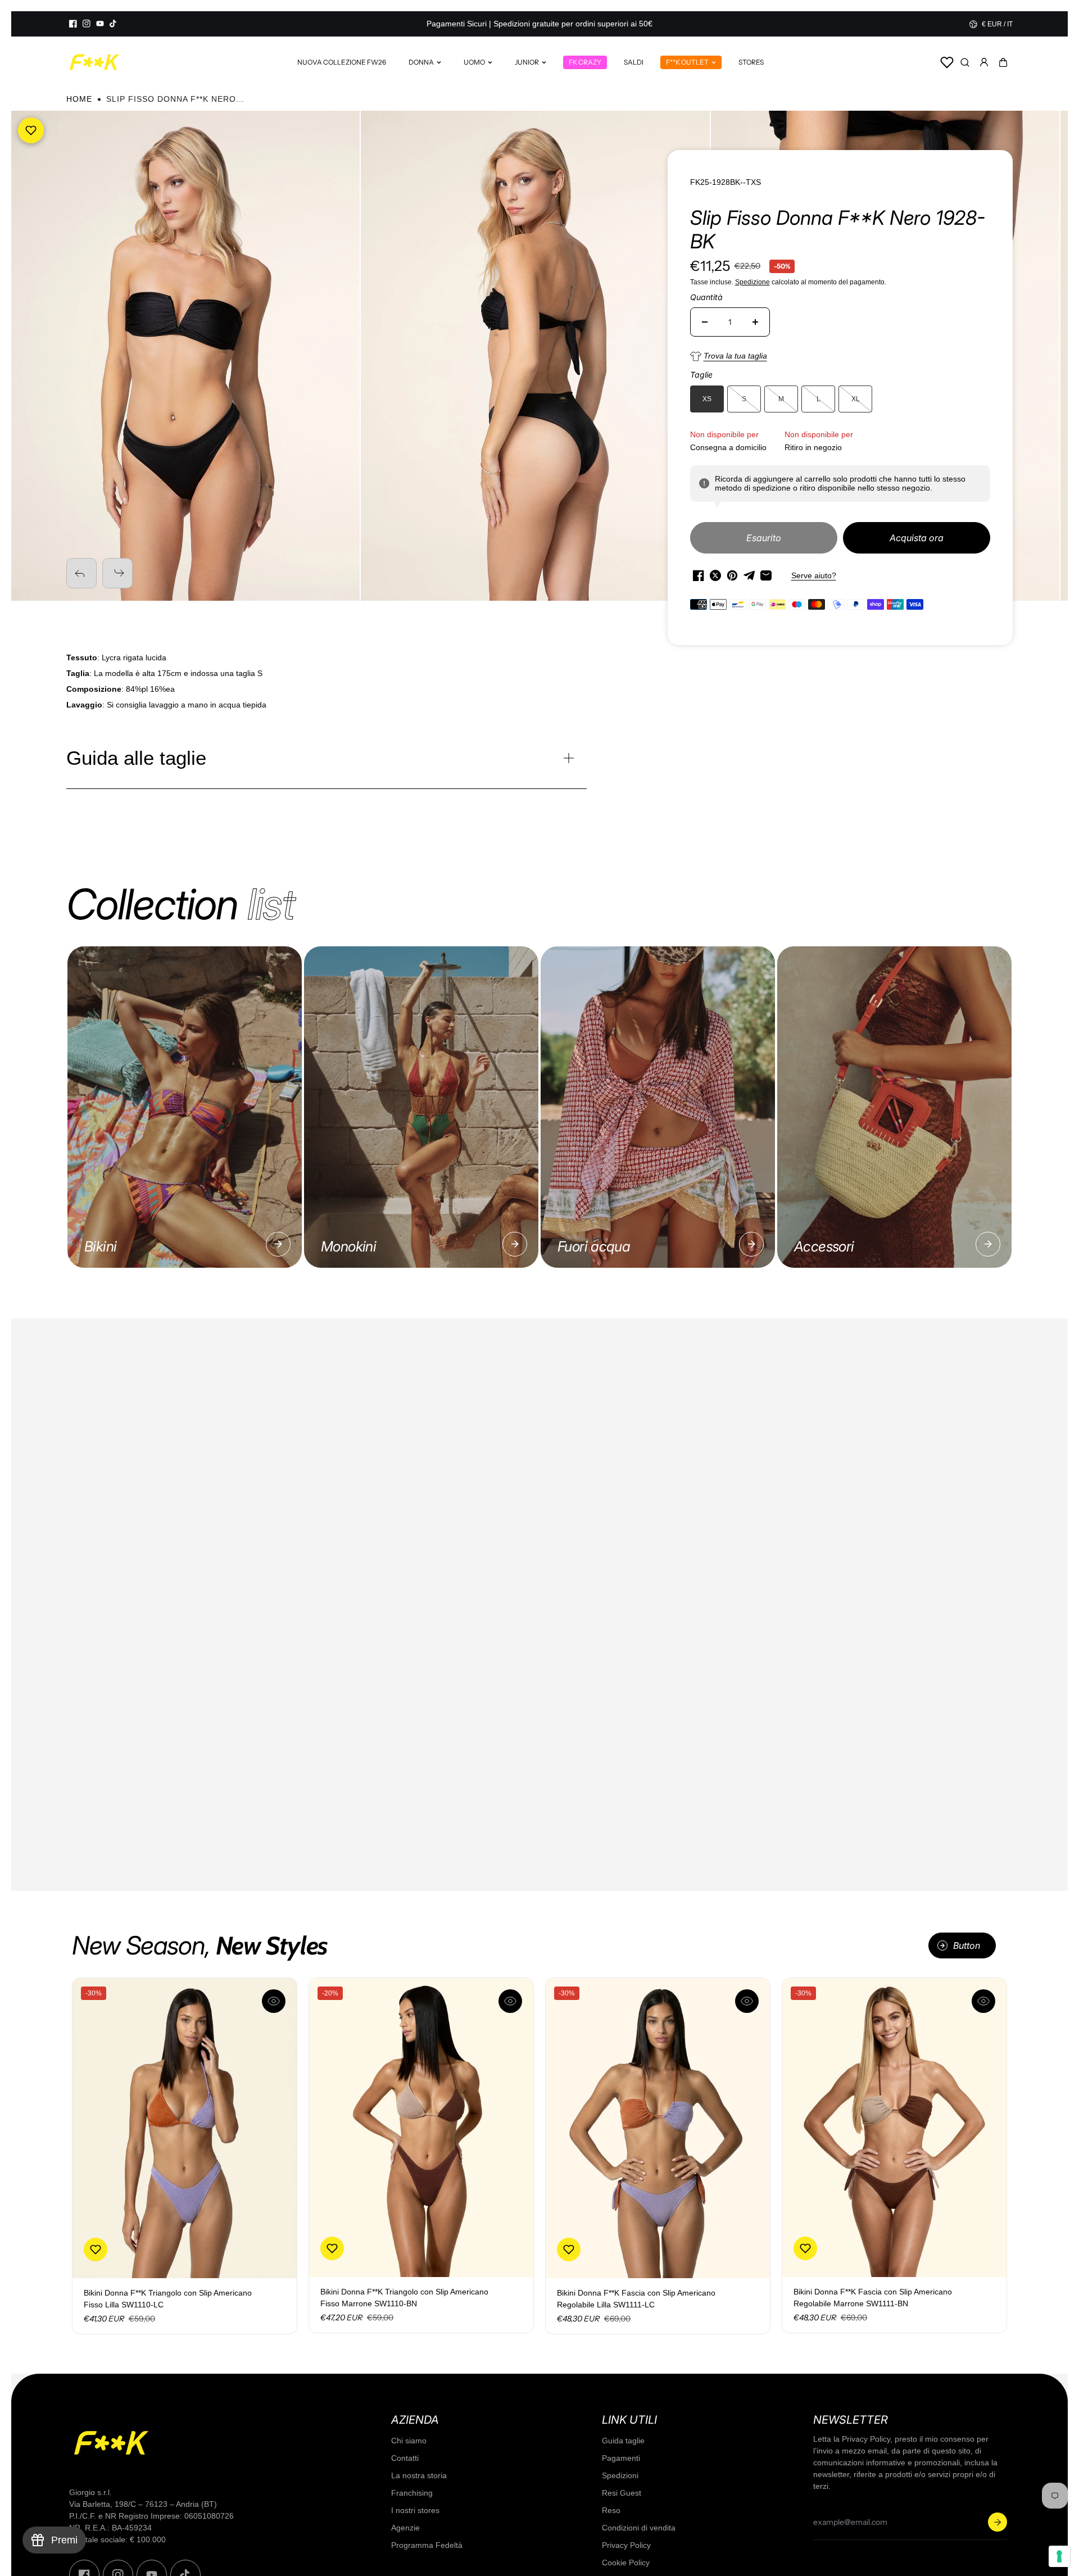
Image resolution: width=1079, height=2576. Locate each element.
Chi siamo (409, 2441)
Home (79, 99)
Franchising (412, 2493)
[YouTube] (100, 24)
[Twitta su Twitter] (715, 575)
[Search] (965, 62)
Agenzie (405, 2528)
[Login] (984, 62)
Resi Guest (622, 2493)
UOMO (474, 62)
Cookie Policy (626, 2563)
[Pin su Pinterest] (732, 575)
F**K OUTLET (687, 62)
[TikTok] (114, 24)
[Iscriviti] (998, 2522)
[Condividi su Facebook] (699, 575)
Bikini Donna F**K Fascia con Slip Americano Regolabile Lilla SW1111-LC (636, 2299)
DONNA (421, 62)
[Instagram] (87, 24)
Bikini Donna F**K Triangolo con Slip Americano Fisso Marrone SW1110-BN (404, 2298)
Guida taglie (623, 2441)
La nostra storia (419, 2475)
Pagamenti (621, 2458)
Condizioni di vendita (639, 2528)
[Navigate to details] (278, 1244)
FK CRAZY (585, 62)
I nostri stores (415, 2510)
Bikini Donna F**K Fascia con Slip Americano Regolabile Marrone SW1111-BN (873, 2298)
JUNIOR (527, 62)
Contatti (405, 2458)
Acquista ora (917, 538)
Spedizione (752, 282)
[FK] (94, 62)
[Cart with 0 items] (1003, 62)
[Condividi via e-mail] (766, 575)
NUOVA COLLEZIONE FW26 (342, 62)
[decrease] (705, 322)
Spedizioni (620, 2475)
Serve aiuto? (814, 575)
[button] (1003, 62)
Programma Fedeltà (427, 2545)
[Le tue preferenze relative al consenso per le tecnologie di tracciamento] (1059, 2556)
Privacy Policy (626, 2545)
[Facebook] (73, 24)
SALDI (634, 62)
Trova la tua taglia (735, 356)
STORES (751, 62)
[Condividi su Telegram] (749, 575)
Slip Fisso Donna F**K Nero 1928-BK (838, 229)
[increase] (755, 322)
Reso (611, 2510)
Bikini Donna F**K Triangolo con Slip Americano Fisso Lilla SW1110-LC (168, 2299)
